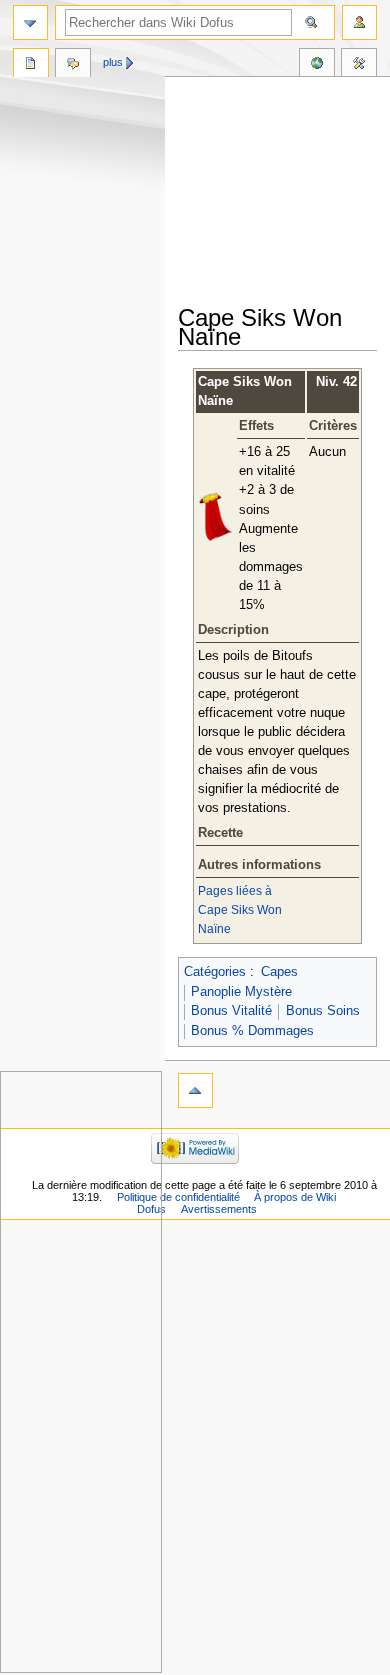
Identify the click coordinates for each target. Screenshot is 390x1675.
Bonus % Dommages (252, 1031)
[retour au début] (195, 1090)
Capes (279, 972)
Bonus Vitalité (231, 1011)
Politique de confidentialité (178, 1197)
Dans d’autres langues (317, 65)
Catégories (215, 972)
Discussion (73, 65)
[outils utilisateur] (359, 22)
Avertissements (219, 1209)
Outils (359, 65)
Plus (113, 62)
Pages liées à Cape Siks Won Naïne (240, 910)
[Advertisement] (284, 192)
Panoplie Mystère (241, 992)
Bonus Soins (323, 1011)
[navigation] (30, 22)
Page (31, 65)
